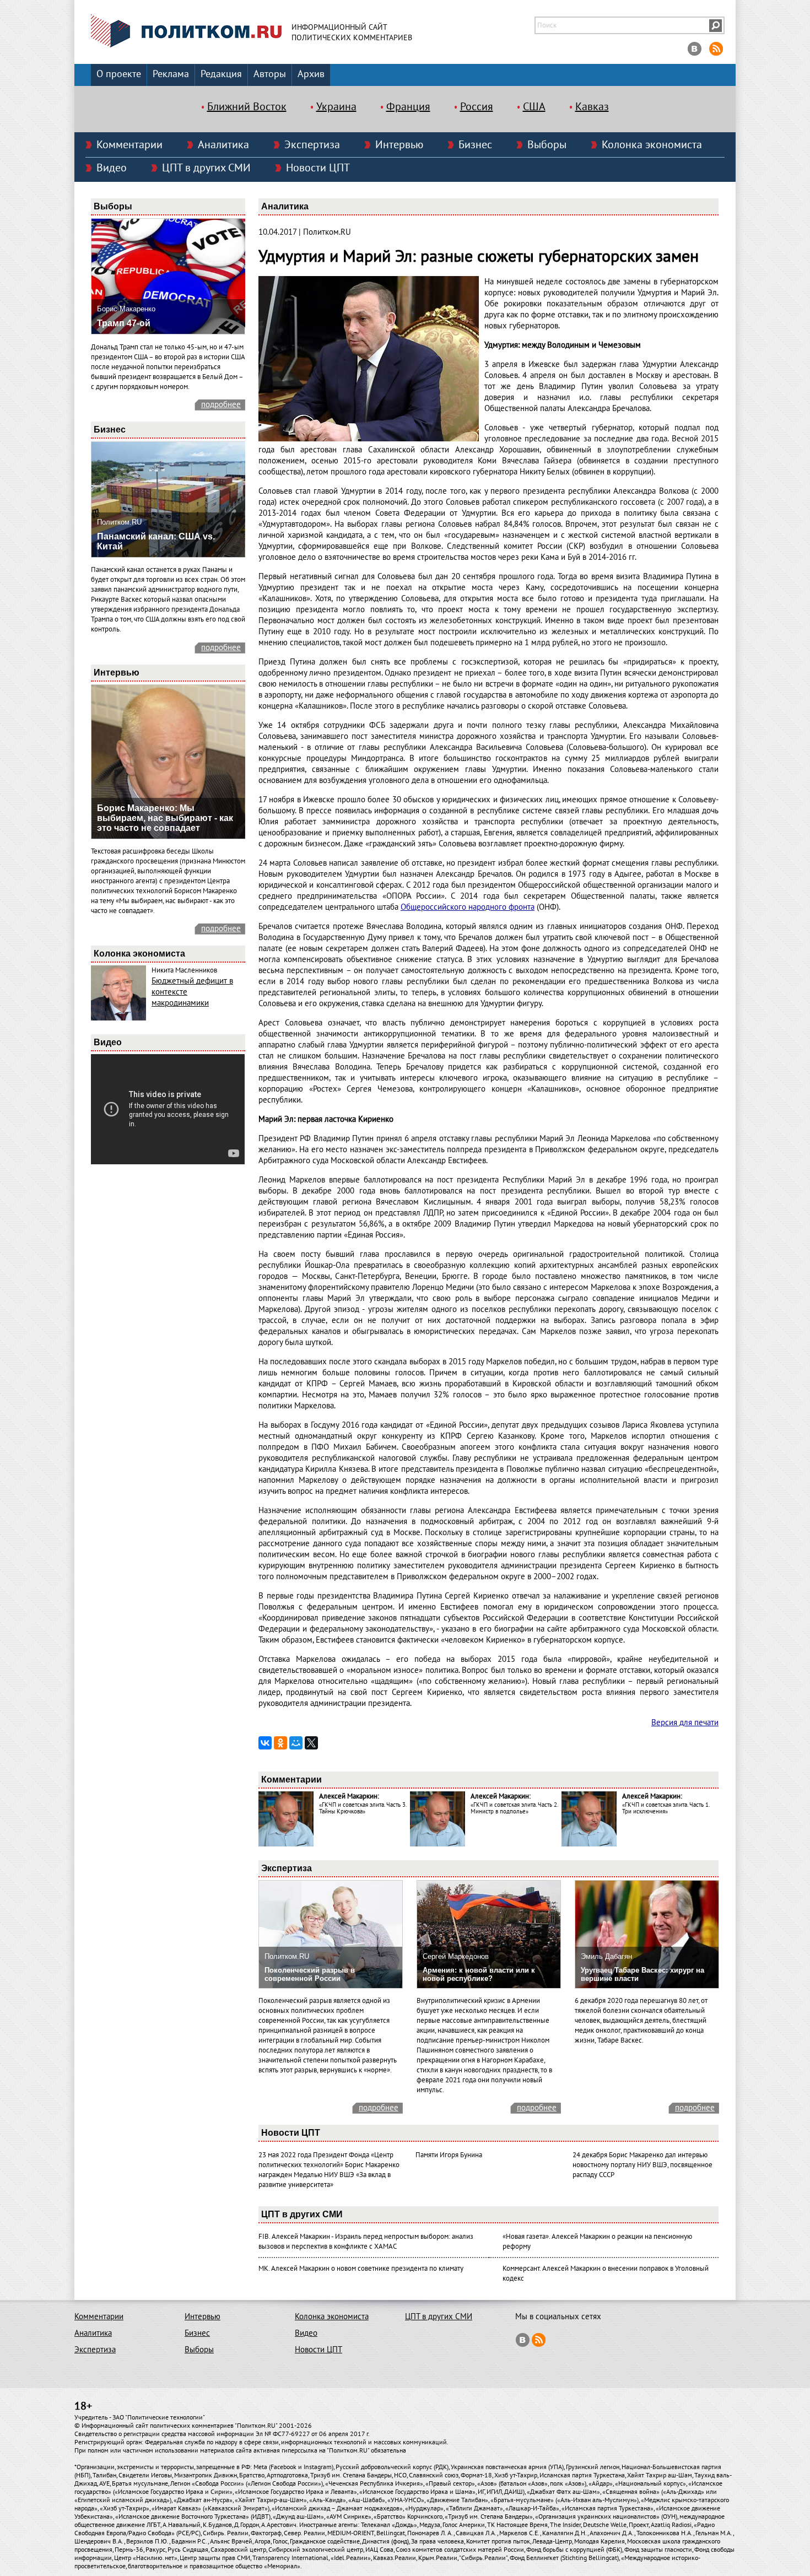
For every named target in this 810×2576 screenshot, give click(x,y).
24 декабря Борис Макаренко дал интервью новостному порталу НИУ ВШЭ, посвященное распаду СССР (642, 2165)
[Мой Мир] (296, 1743)
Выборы (547, 145)
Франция (408, 107)
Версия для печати (685, 1722)
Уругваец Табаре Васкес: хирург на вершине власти (642, 1974)
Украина (336, 107)
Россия (477, 107)
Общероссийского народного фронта (468, 907)
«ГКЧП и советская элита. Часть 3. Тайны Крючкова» (363, 1808)
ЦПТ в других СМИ (206, 168)
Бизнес (475, 145)
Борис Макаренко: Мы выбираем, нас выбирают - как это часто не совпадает (165, 818)
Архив (311, 74)
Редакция (221, 74)
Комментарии (129, 145)
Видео (112, 168)
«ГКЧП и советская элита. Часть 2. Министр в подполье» (514, 1808)
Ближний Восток (247, 107)
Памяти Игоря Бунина (449, 2155)
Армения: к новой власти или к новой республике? (479, 1974)
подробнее (221, 404)
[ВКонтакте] (265, 1743)
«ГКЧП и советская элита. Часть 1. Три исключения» (666, 1808)
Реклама (171, 74)
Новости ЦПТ (318, 168)
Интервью (399, 145)
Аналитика (223, 145)
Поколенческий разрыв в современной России (310, 1974)
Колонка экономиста (652, 145)
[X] (311, 1743)
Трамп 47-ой (124, 323)
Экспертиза (312, 145)
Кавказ (592, 107)
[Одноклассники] (280, 1743)
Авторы (270, 74)
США (534, 107)
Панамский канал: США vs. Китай (156, 541)
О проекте (119, 74)
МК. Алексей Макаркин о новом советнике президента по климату (361, 2269)
